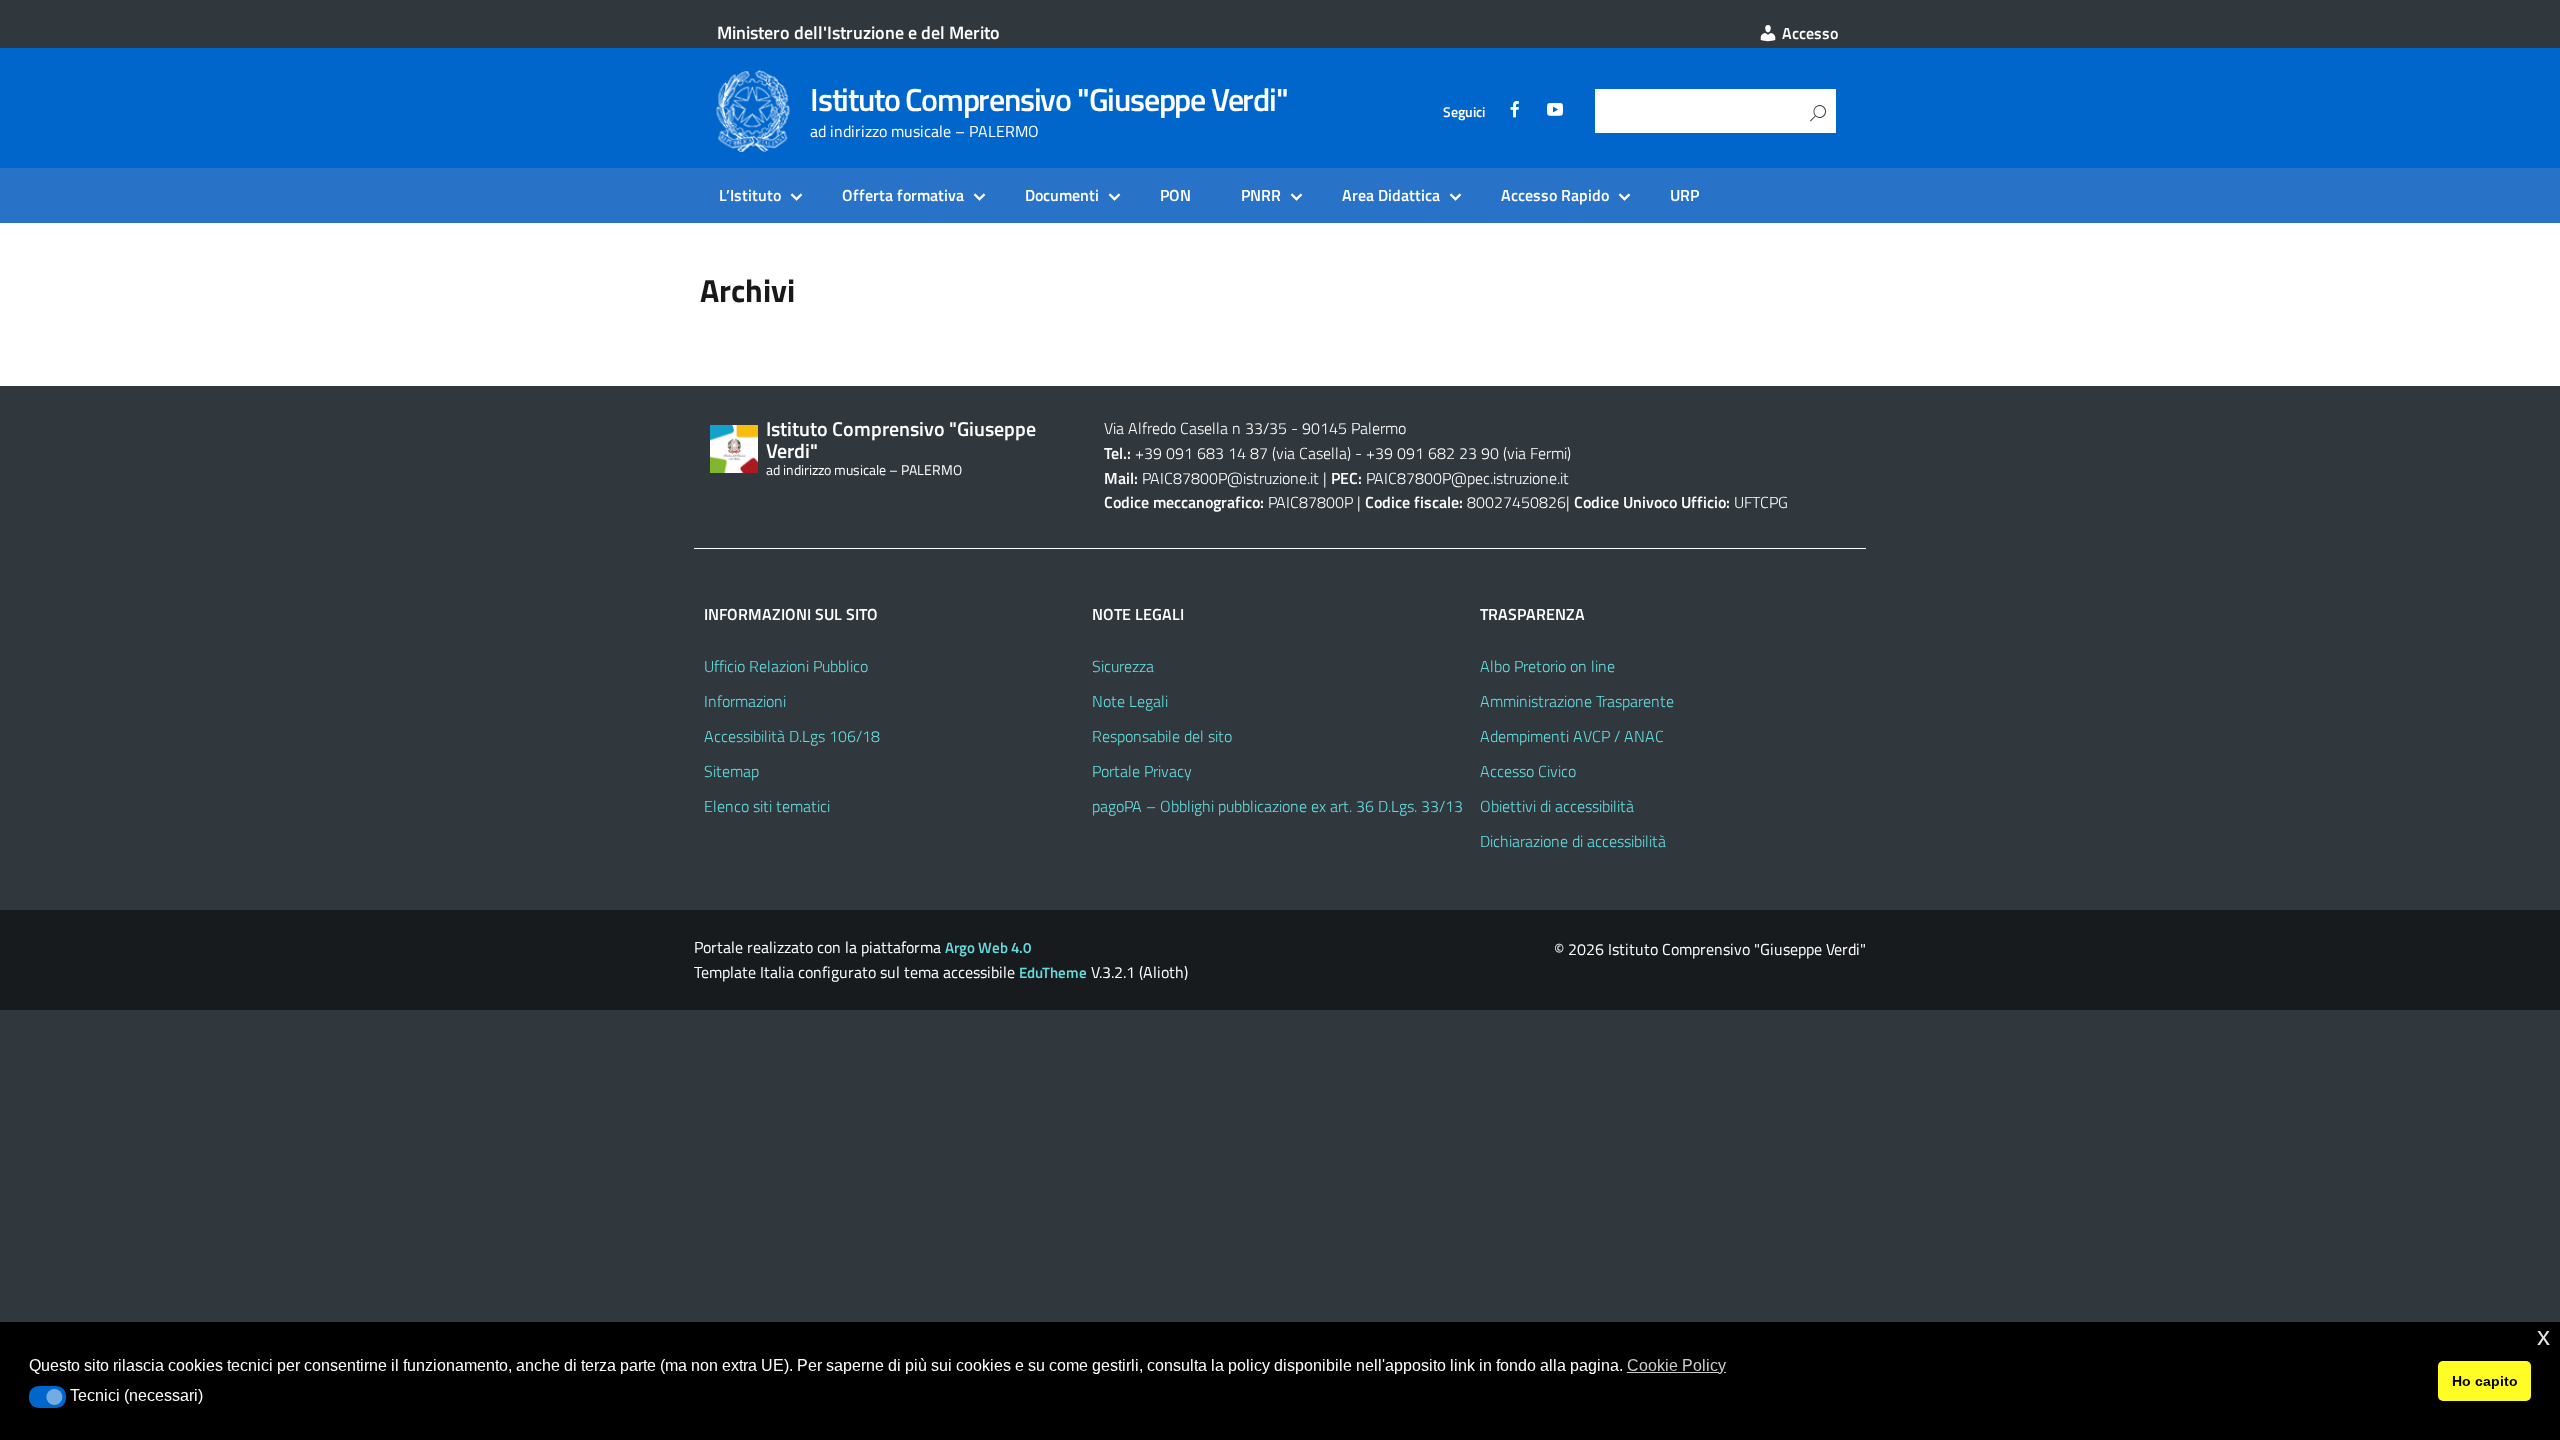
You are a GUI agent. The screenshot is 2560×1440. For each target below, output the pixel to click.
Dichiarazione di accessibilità (1573, 841)
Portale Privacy (1142, 771)
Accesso (1808, 33)
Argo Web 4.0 (988, 947)
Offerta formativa (903, 195)
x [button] (2543, 1336)
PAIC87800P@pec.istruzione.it (1467, 478)
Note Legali (1130, 701)
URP (1684, 195)
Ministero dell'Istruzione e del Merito (858, 32)
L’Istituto (750, 195)
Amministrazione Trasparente (1577, 701)
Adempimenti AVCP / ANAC (1572, 736)
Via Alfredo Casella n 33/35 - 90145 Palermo (1255, 428)
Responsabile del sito (1162, 736)
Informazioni (745, 701)
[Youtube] (1555, 112)
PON (1175, 195)
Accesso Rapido (1555, 195)
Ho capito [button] (2485, 1381)
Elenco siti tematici (767, 806)
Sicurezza (1123, 666)
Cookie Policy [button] (1676, 1365)
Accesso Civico (1528, 771)
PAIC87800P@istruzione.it (1230, 478)
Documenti (1062, 195)
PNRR (1261, 195)
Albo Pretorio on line (1547, 666)
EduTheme (1053, 972)
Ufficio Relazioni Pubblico (786, 666)
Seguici (1464, 112)
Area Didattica (1391, 195)
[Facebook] (1515, 112)
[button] (47, 1397)
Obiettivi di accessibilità (1557, 806)
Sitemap (731, 771)
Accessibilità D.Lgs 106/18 (792, 736)
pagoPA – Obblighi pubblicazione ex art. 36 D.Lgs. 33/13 (1277, 806)
